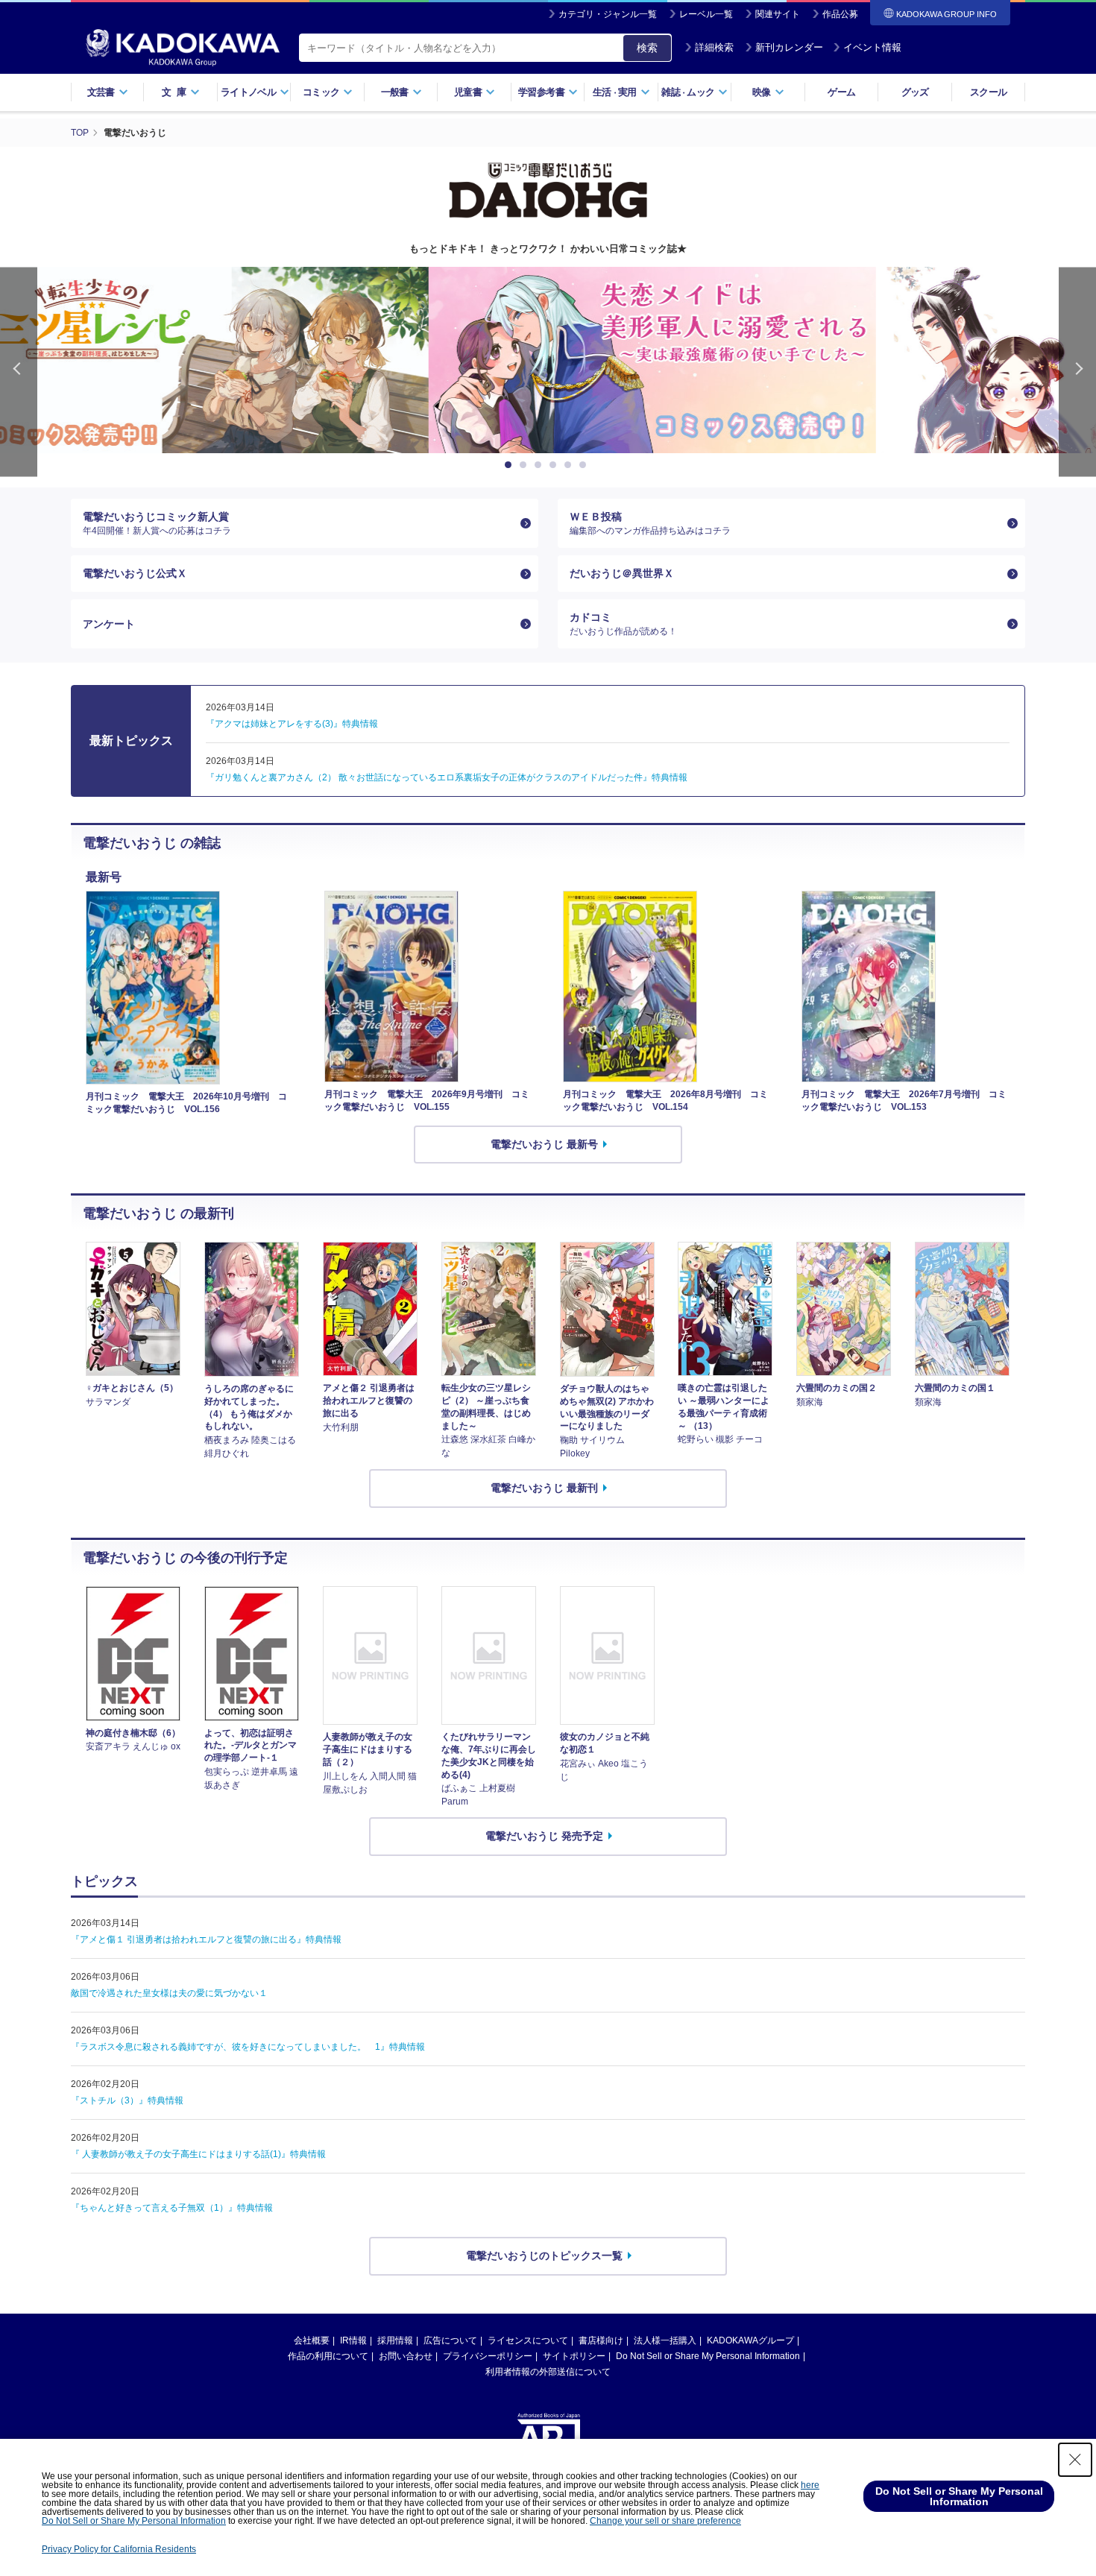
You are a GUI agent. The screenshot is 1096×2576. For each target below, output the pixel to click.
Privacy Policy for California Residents (119, 2549)
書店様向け (601, 2340)
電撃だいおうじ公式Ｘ (135, 573)
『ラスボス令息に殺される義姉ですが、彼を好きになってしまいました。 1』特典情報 (248, 2047)
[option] (548, 360)
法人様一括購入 (665, 2340)
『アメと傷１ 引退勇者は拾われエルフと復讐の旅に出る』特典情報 (206, 1939)
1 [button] (511, 465)
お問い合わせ (406, 2356)
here (810, 2485)
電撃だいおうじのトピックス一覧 (544, 2255)
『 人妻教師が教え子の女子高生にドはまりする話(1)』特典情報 (198, 2154)
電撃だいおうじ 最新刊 (544, 1488)
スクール (988, 92)
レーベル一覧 (706, 14)
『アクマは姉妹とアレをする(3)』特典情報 (292, 724)
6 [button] (585, 465)
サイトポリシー (574, 2356)
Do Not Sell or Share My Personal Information (708, 2356)
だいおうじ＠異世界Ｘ (622, 573)
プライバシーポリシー (488, 2356)
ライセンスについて (528, 2340)
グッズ (915, 92)
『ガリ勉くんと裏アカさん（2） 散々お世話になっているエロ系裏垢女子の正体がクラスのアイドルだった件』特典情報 (447, 777)
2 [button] (526, 465)
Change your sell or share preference (665, 2521)
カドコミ (623, 624)
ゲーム (841, 92)
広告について (450, 2340)
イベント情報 (872, 47)
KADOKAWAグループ (750, 2340)
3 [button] (541, 465)
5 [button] (570, 465)
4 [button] (555, 465)
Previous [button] (19, 372)
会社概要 (312, 2340)
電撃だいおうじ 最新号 (544, 1144)
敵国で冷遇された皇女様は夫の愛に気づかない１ (169, 1993)
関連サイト (778, 14)
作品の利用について (328, 2356)
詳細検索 (714, 47)
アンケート (109, 624)
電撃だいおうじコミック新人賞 (157, 523)
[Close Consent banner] (1075, 2460)
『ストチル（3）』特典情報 (127, 2100)
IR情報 (353, 2340)
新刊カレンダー (789, 47)
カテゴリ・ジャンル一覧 (608, 14)
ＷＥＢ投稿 (650, 523)
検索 (647, 48)
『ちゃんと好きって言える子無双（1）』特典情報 (172, 2208)
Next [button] (1077, 372)
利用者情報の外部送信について (548, 2372)
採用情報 (395, 2340)
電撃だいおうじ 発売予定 (544, 1836)
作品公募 (840, 14)
